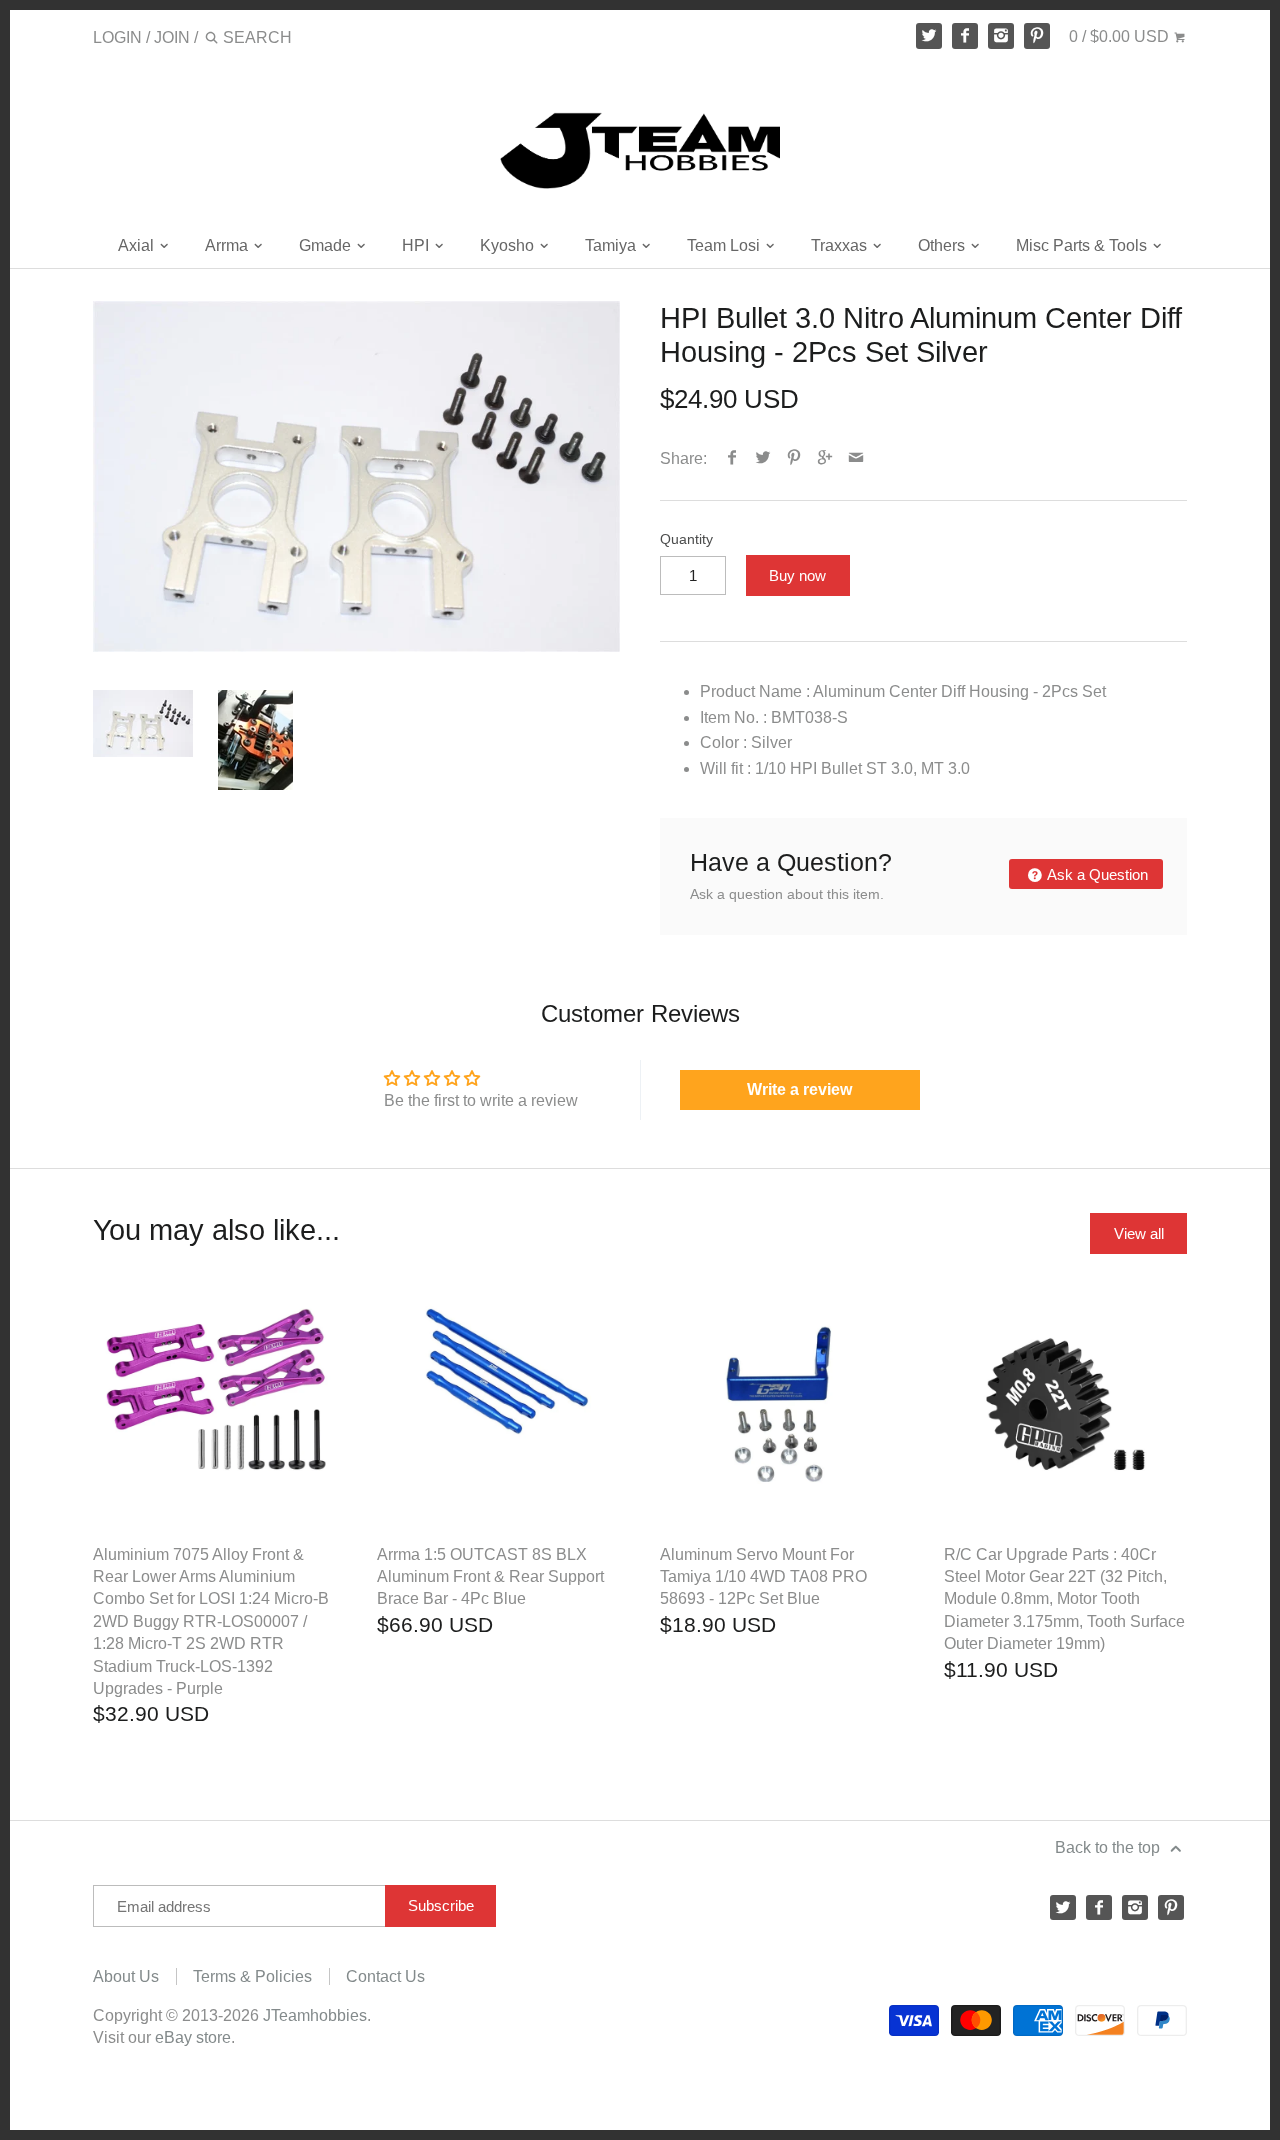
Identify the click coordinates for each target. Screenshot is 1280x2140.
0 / (1119, 36)
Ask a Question (1096, 874)
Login (117, 37)
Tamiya (612, 245)
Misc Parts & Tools (1083, 245)
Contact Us (385, 1976)
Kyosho (509, 245)
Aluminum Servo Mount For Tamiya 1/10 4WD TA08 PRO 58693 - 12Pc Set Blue (763, 1577)
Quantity (686, 539)
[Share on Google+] (825, 458)
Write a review (799, 1089)
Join (172, 37)
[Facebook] (965, 36)
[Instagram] (1001, 36)
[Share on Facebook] (732, 458)
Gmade (327, 245)
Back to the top (1109, 1847)
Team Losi (725, 245)
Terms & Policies (252, 1976)
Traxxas (841, 245)
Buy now (797, 575)
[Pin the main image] (794, 458)
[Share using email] (856, 458)
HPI (417, 245)
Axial (138, 245)
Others (943, 245)
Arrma (228, 245)
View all (1139, 1233)
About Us (126, 1976)
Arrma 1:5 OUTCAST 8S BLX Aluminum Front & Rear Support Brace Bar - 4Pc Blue (490, 1577)
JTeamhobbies (315, 2015)
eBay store (193, 2037)
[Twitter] (929, 36)
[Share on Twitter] (763, 458)
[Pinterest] (1037, 36)
